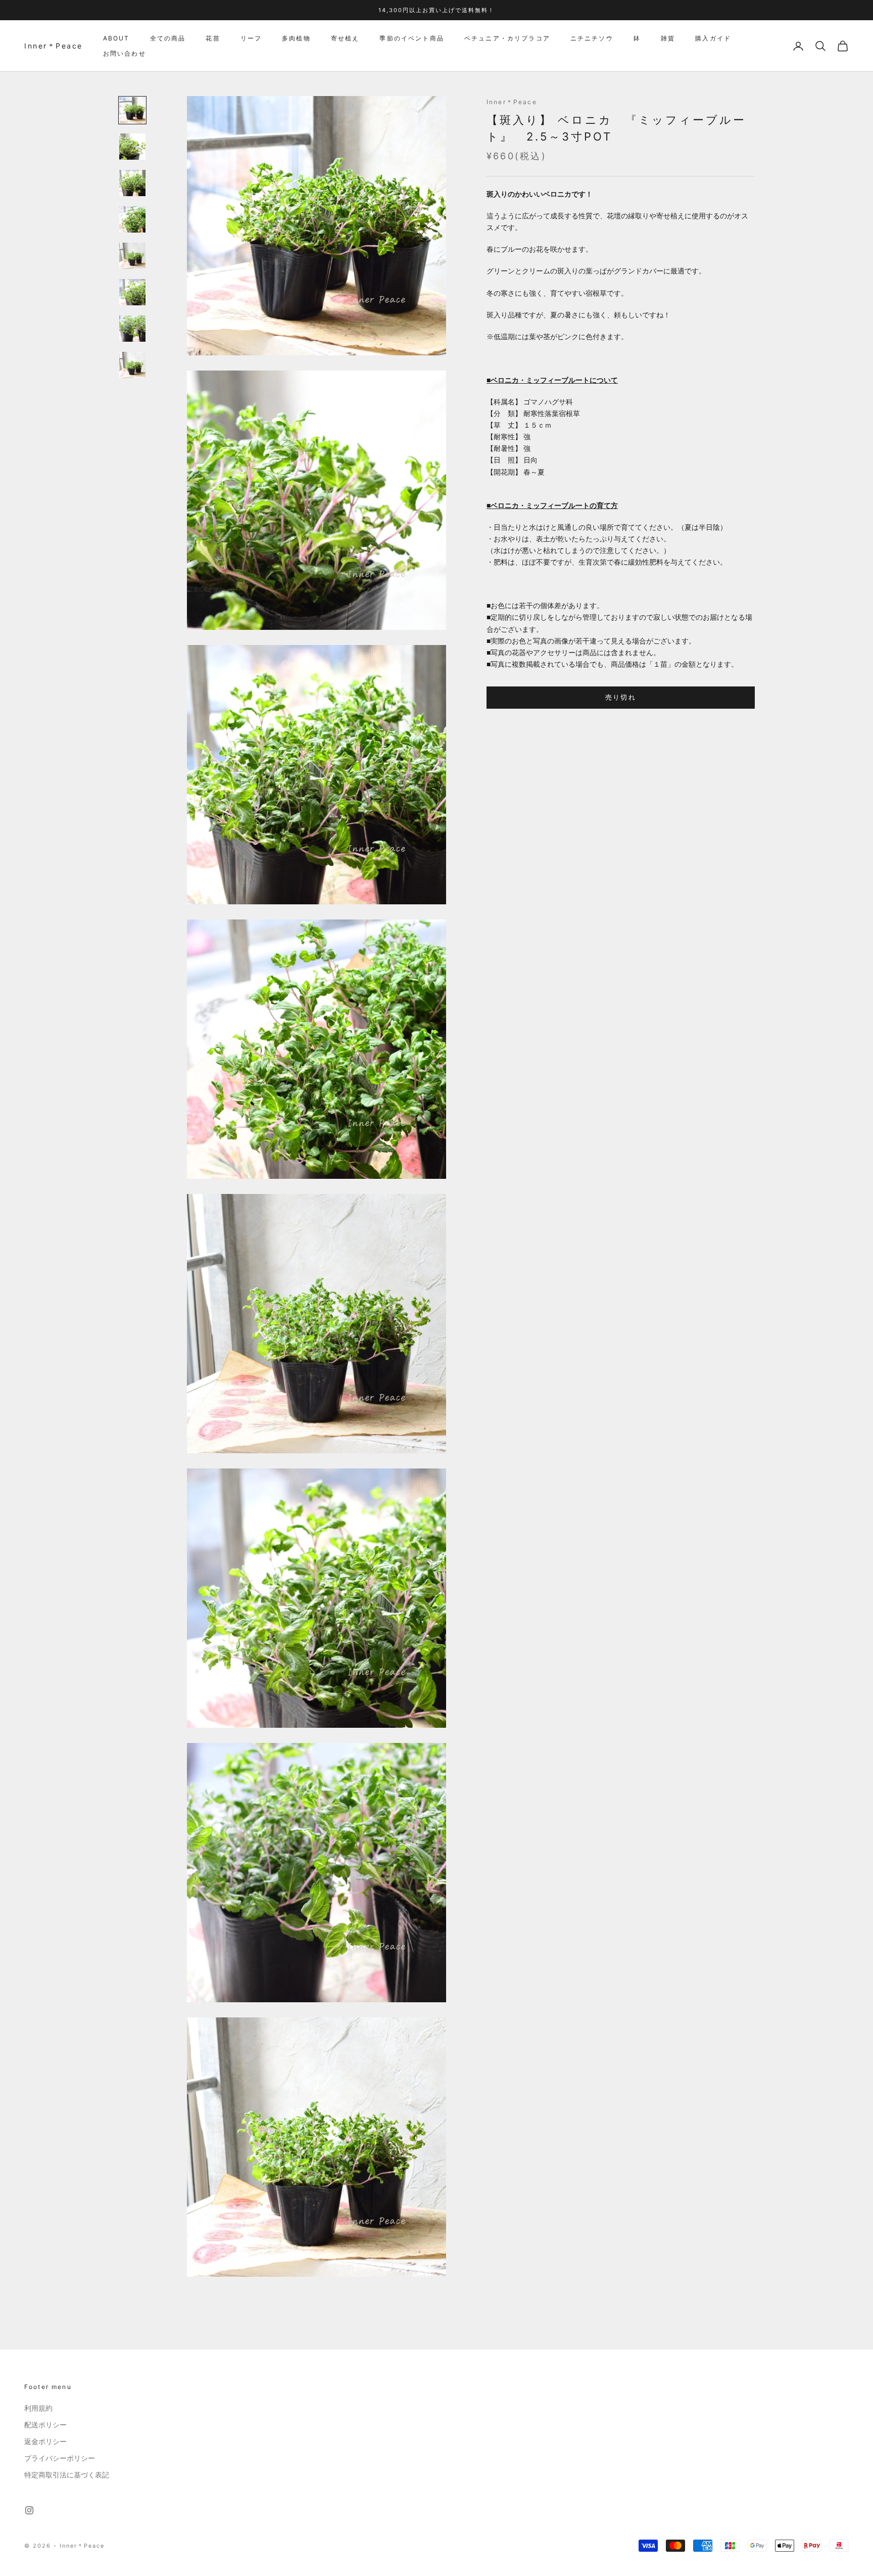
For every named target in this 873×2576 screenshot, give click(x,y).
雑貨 (668, 38)
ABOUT (116, 38)
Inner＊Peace (512, 102)
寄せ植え (345, 38)
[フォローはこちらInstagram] (29, 2510)
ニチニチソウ (592, 38)
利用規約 (38, 2408)
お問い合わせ (125, 53)
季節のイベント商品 (411, 38)
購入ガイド (713, 38)
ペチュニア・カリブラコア (507, 38)
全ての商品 (168, 38)
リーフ (251, 38)
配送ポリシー (45, 2425)
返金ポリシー (45, 2442)
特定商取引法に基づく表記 (67, 2475)
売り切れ (621, 697)
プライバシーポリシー (60, 2458)
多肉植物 (296, 38)
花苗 (213, 38)
